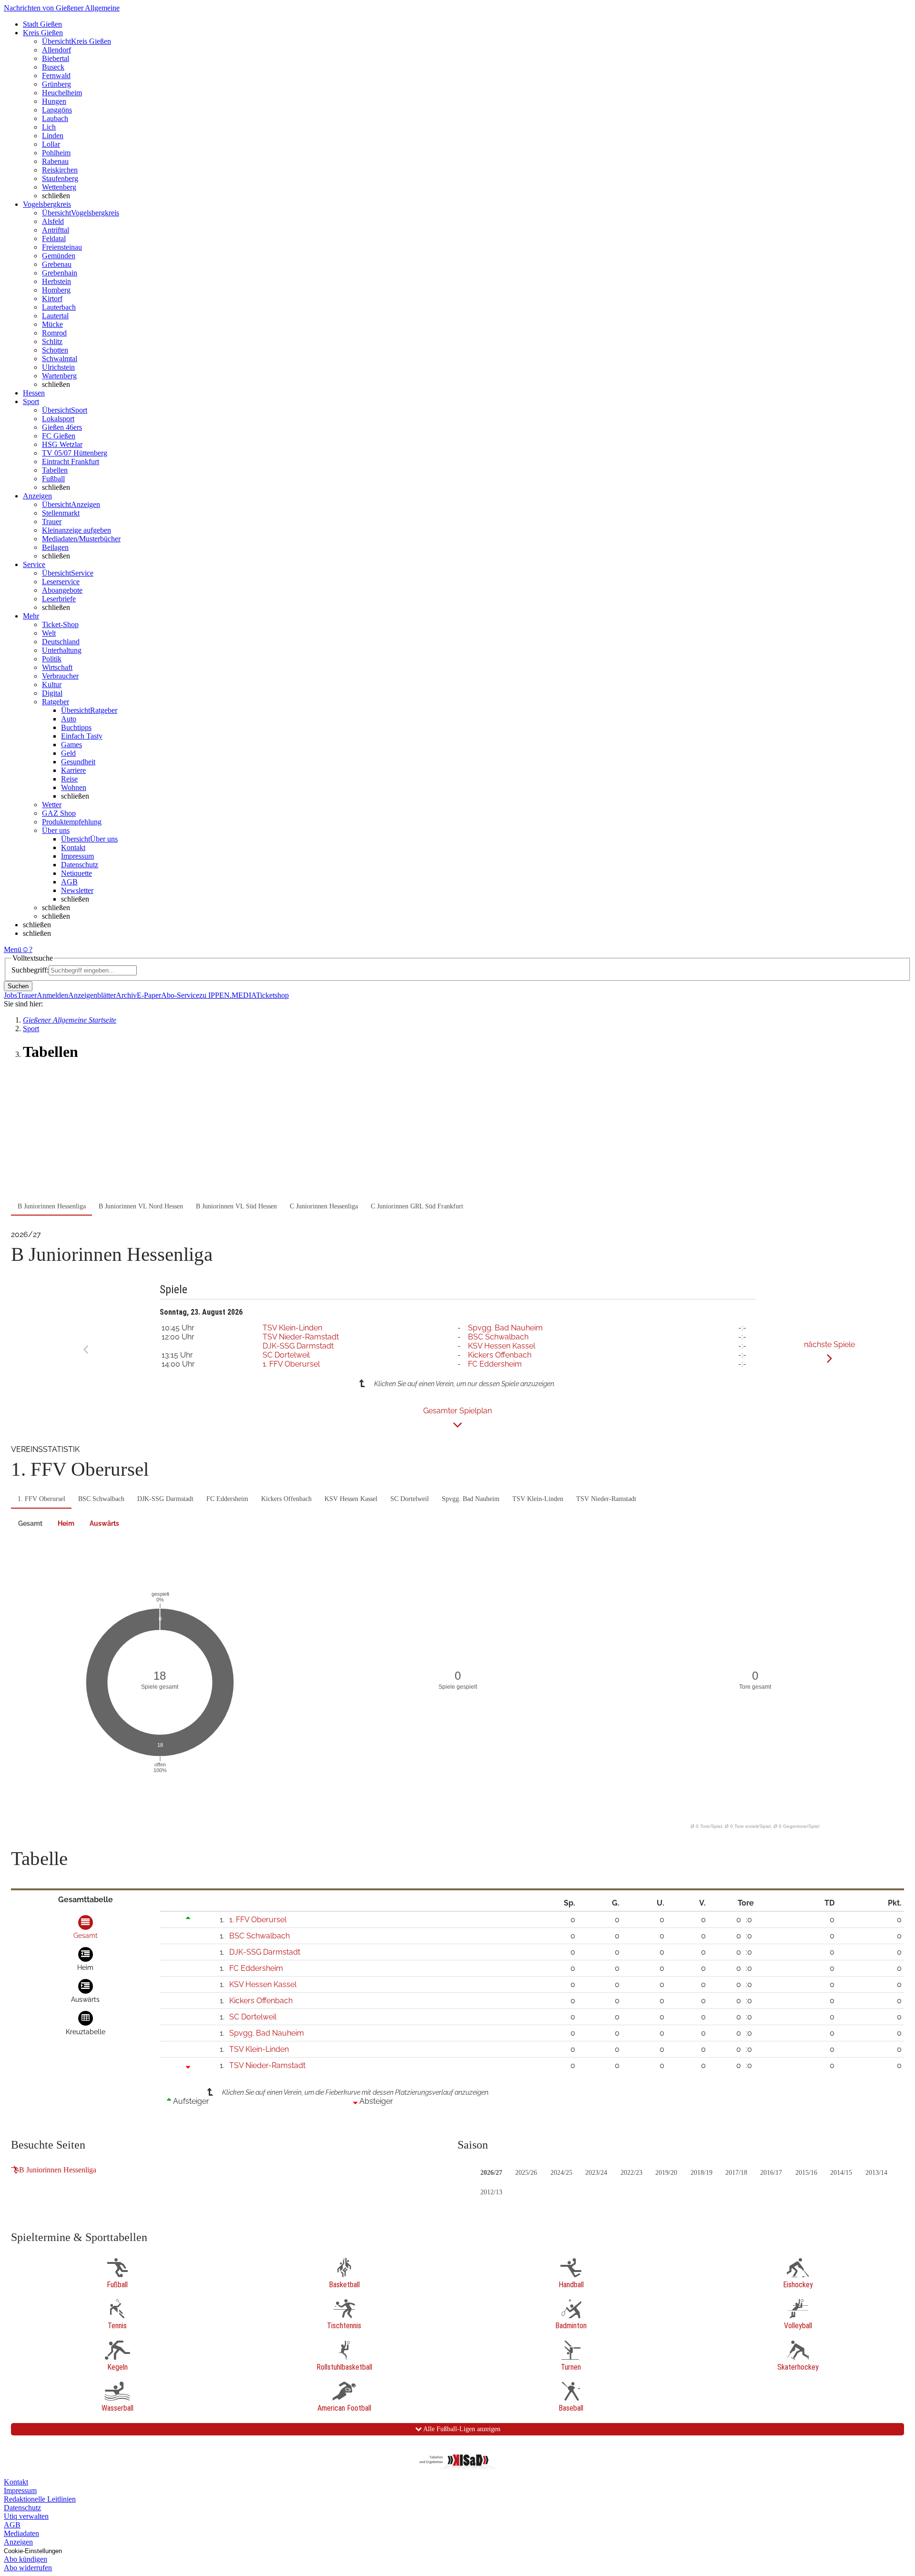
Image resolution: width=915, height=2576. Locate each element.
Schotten (55, 350)
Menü (13, 949)
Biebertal (56, 58)
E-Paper (149, 995)
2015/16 (806, 2173)
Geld (68, 753)
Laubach (55, 118)
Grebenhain (60, 273)
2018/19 (701, 2173)
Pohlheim (56, 153)
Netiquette (76, 873)
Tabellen (55, 470)
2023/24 (596, 2173)
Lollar (51, 144)
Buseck (53, 67)
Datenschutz (80, 865)
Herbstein (56, 281)
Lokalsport (58, 419)
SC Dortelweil (286, 1355)
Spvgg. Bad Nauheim (505, 1328)
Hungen (54, 101)
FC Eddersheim (495, 1364)
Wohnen (74, 787)
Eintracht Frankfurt (71, 461)
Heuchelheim (62, 93)
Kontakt (73, 847)
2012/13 (491, 2192)
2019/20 (666, 2173)
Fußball (53, 479)
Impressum (77, 856)
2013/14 (876, 2173)
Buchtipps (76, 727)
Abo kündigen (25, 2559)
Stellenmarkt (61, 513)
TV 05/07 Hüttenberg (75, 453)
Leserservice (61, 582)
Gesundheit (78, 762)
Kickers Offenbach (500, 1355)
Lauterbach (59, 307)
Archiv (126, 995)
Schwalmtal (60, 359)
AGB (69, 882)
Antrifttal (56, 230)
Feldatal (54, 238)
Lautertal (55, 316)
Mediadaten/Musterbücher (81, 539)
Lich (49, 127)
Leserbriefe (59, 599)
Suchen (18, 986)
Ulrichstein (58, 367)
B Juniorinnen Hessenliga (58, 2170)
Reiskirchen (60, 170)
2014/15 (841, 2173)
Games (71, 745)
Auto (69, 719)
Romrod (54, 333)
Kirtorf (52, 299)
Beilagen (55, 547)
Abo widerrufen (28, 2568)
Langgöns (57, 110)
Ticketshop (272, 995)
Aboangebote (62, 590)
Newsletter (77, 890)
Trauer (52, 522)
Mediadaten (21, 2533)
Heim (66, 1523)
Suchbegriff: (30, 970)
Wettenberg (59, 187)
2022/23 (631, 2173)
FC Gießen (59, 436)
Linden (53, 136)
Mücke (52, 324)
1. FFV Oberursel (291, 1364)
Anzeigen (18, 2542)
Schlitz (52, 341)
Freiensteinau (62, 247)
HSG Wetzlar (62, 444)
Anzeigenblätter (92, 995)
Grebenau (57, 264)
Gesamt (30, 1523)
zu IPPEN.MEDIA (228, 995)
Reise (69, 779)
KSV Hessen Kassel (502, 1346)
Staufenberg (60, 178)
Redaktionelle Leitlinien (40, 2499)
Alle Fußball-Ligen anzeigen (461, 2429)
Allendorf (56, 50)
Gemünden (59, 256)
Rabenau (55, 161)
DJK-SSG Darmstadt (298, 1346)
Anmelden (52, 995)
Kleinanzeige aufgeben (76, 530)
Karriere (73, 770)
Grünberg (56, 84)
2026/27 (491, 2173)
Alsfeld (53, 221)
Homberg (56, 290)
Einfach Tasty (82, 736)
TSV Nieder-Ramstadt (301, 1337)
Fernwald (56, 76)
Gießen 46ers (62, 427)
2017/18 (736, 2173)
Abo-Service (180, 995)
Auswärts (104, 1523)
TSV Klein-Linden (292, 1328)
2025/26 (526, 2173)
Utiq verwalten (26, 2516)
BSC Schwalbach (498, 1337)
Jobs (10, 995)
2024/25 (561, 2173)
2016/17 (771, 2173)
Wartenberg (59, 376)
